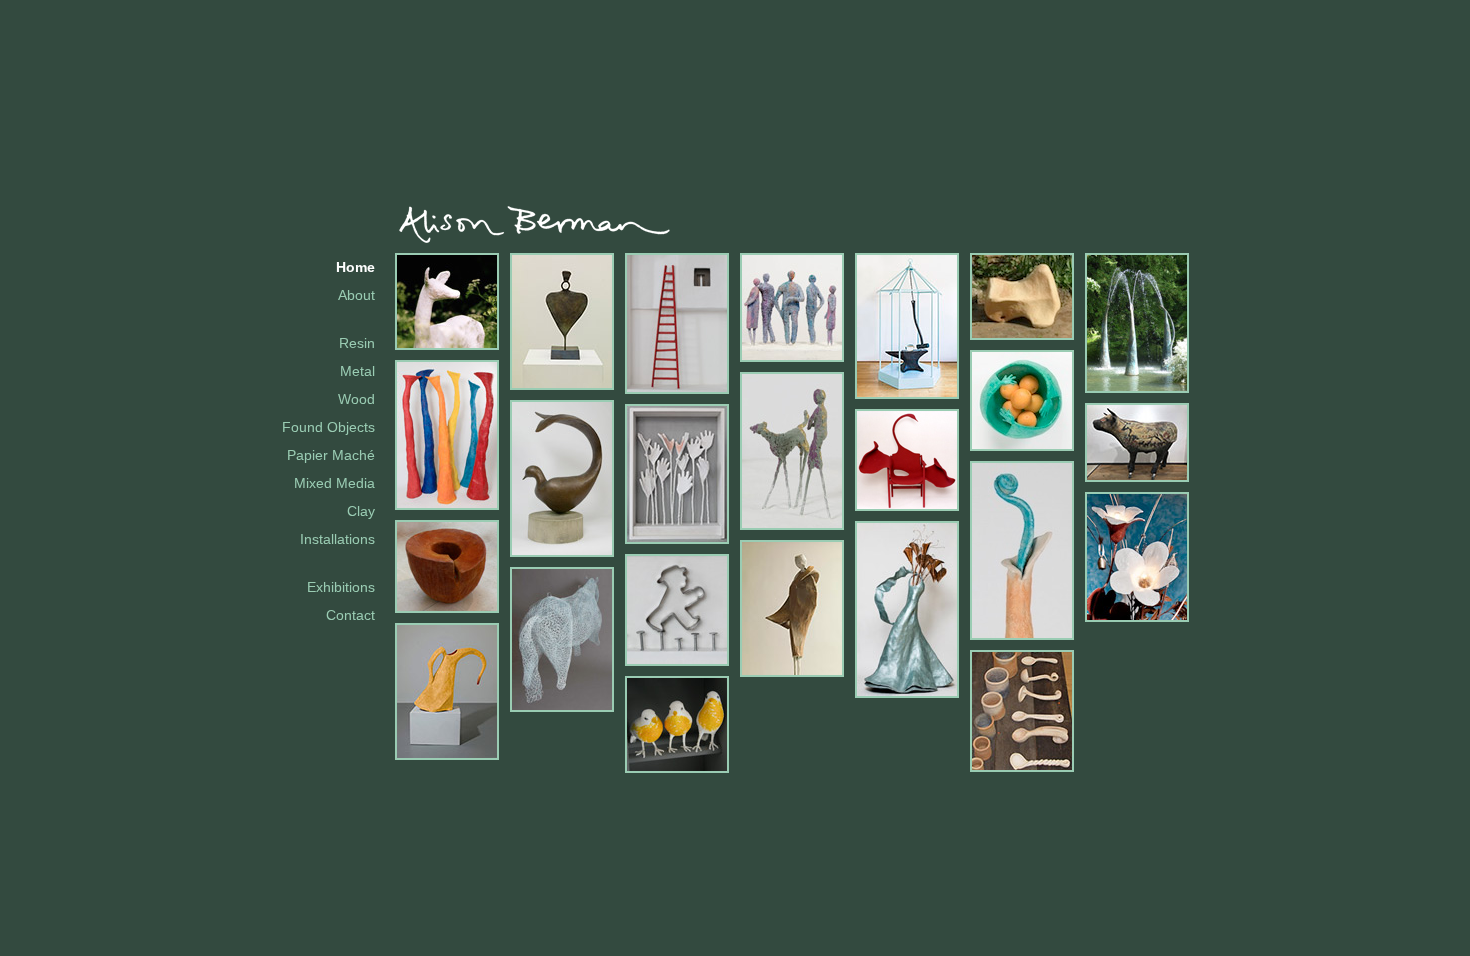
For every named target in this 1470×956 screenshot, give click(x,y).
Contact (350, 615)
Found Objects (328, 427)
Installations (337, 539)
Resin (357, 343)
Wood (356, 399)
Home (355, 267)
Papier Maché (331, 455)
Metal (357, 371)
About (356, 295)
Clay (361, 511)
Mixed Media (334, 483)
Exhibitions (341, 587)
